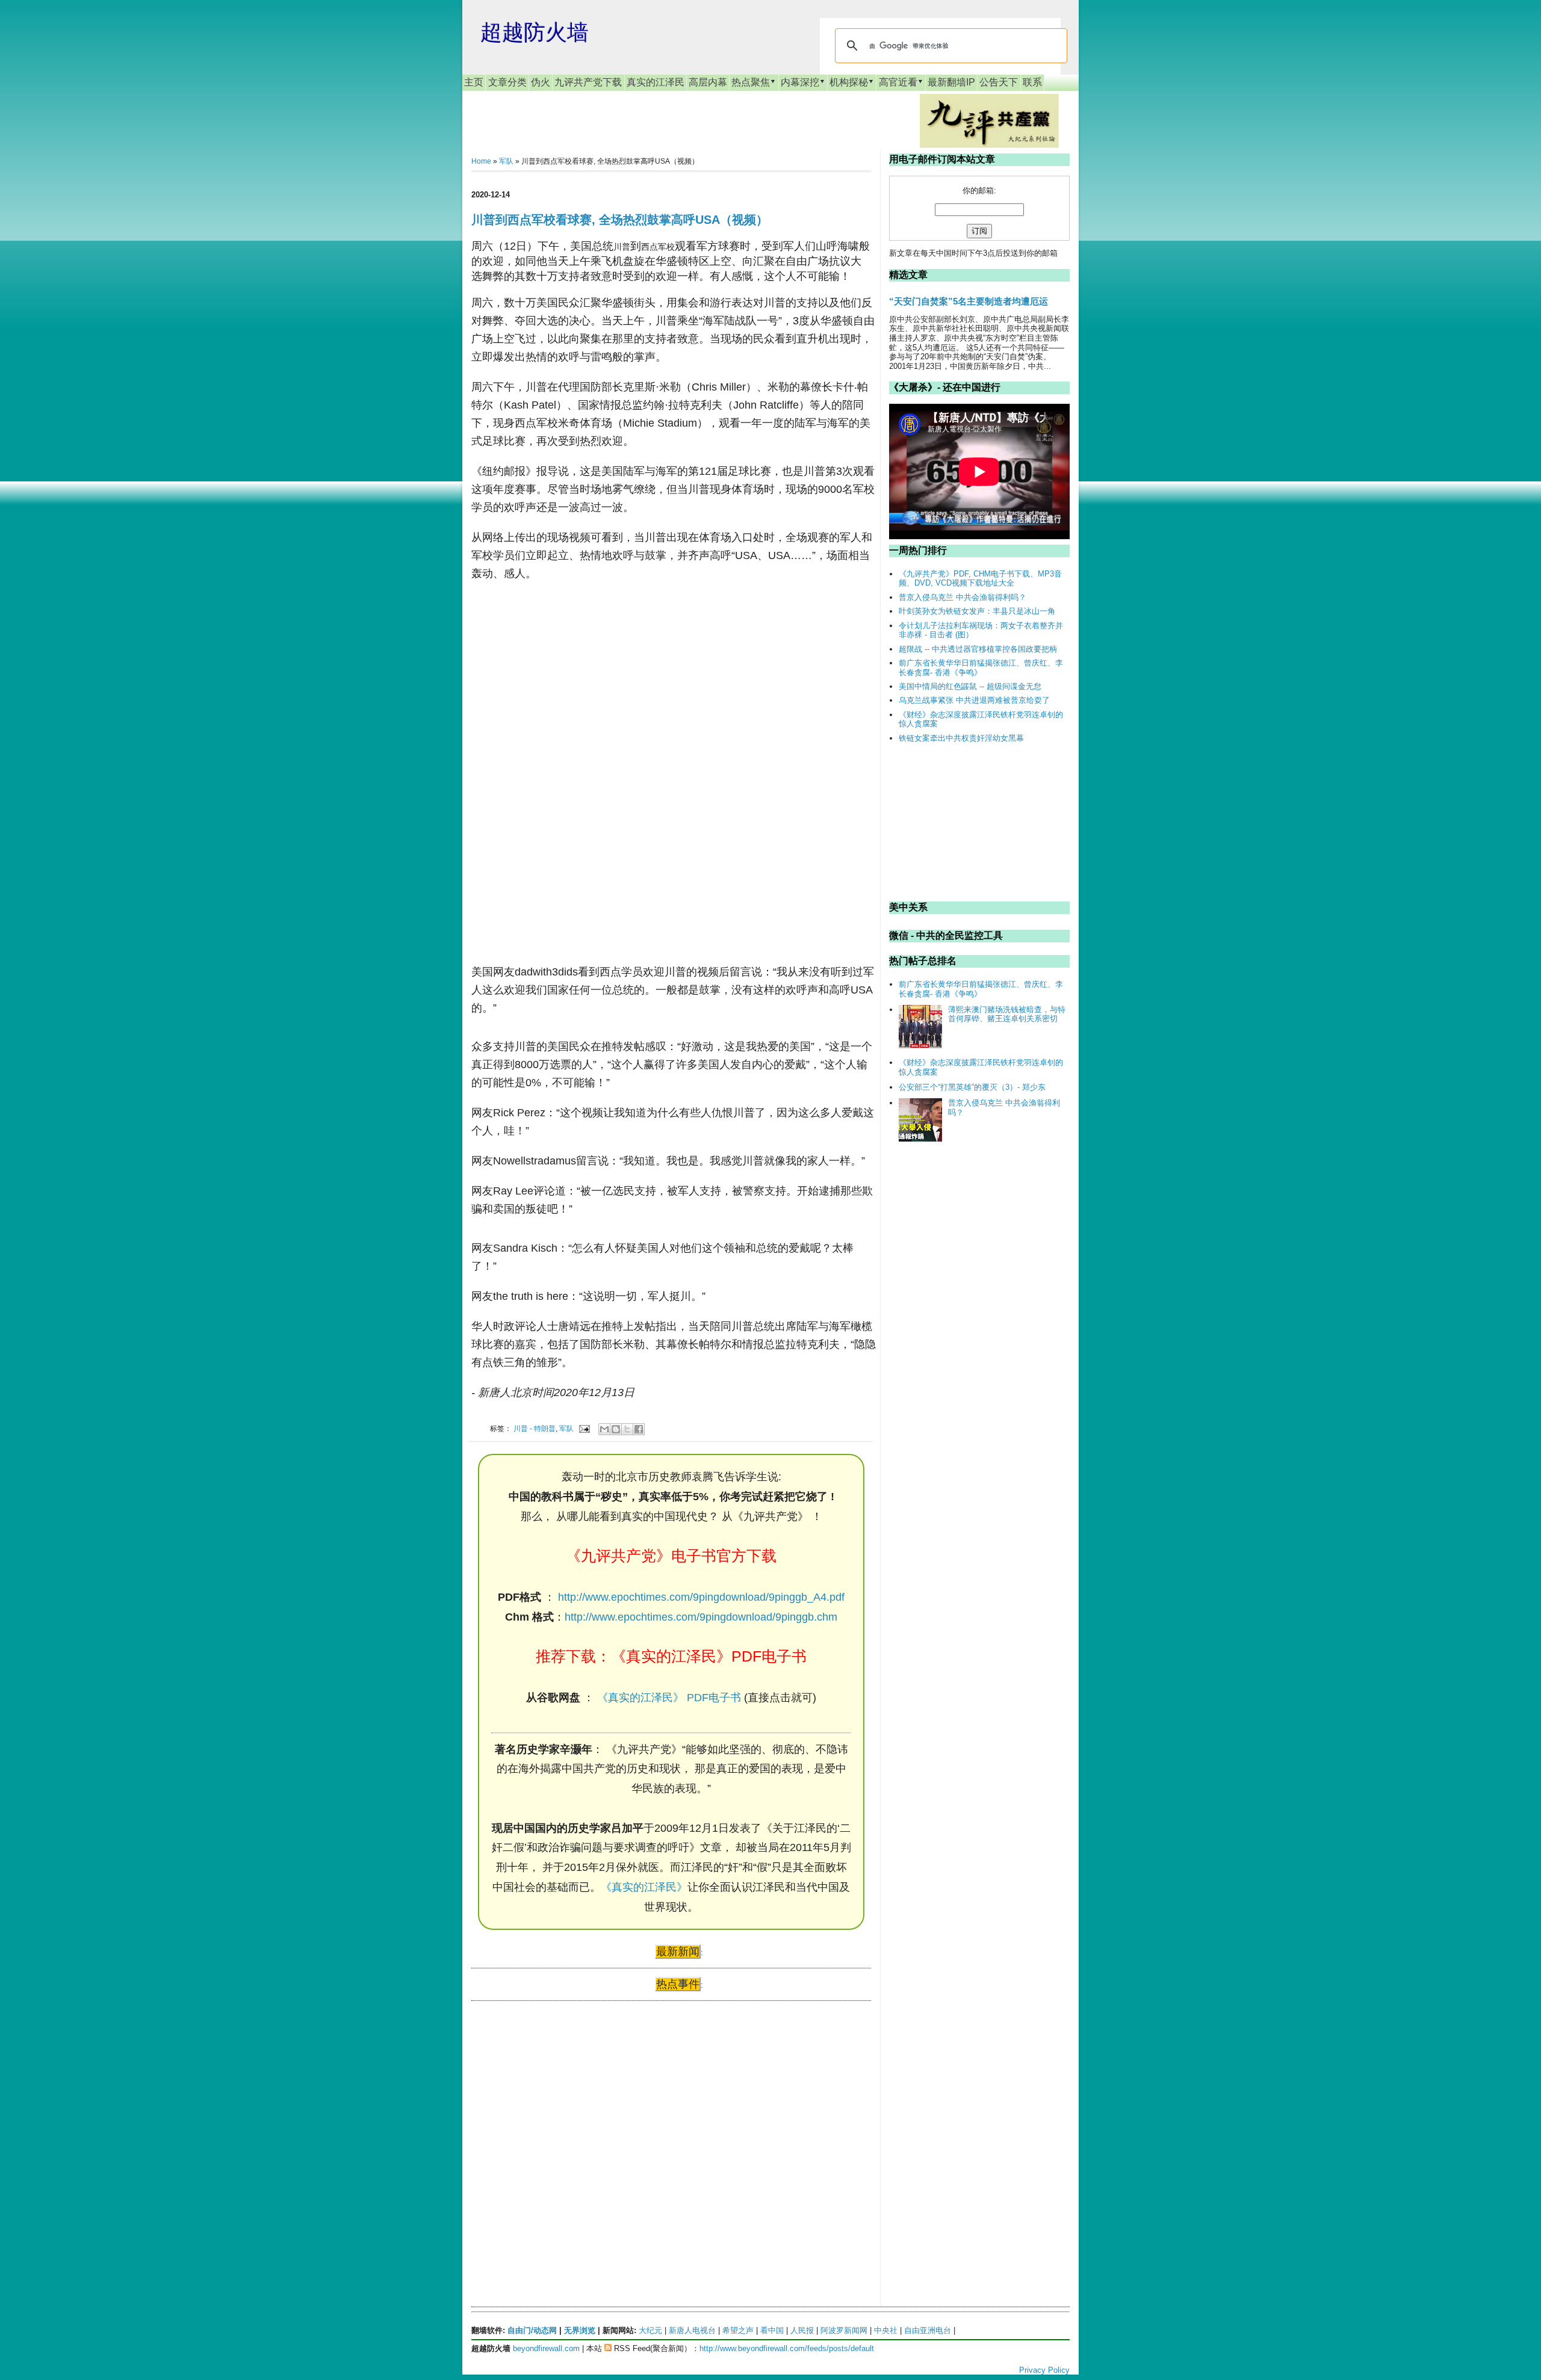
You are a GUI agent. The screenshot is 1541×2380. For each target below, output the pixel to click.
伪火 (541, 82)
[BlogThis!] (616, 1429)
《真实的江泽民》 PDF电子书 (669, 1698)
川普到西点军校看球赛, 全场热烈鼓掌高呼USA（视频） (620, 220)
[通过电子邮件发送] (604, 1429)
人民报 (802, 2330)
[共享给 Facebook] (639, 1429)
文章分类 (507, 82)
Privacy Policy (1044, 2370)
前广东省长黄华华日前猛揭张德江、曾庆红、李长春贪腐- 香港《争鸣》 (981, 668)
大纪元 (650, 2330)
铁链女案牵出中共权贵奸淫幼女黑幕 (961, 738)
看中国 (772, 2330)
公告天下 (999, 82)
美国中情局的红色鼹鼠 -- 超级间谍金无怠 (970, 686)
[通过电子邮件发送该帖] (584, 1428)
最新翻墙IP (951, 82)
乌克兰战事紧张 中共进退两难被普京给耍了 (974, 700)
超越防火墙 (535, 32)
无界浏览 (580, 2330)
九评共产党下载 (588, 82)
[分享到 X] (627, 1429)
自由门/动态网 (532, 2330)
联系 (1032, 82)
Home (481, 161)
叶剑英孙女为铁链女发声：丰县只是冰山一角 (977, 611)
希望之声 (738, 2330)
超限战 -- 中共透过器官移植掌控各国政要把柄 (978, 649)
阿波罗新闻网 (844, 2330)
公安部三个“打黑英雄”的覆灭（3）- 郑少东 (972, 1087)
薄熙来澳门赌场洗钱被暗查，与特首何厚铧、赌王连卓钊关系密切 (1007, 1014)
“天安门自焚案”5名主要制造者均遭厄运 (969, 301)
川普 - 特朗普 (535, 1428)
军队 (506, 161)
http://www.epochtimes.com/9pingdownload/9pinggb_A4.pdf (701, 1597)
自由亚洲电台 (928, 2330)
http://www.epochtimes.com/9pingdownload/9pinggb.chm (701, 1617)
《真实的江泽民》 (644, 1887)
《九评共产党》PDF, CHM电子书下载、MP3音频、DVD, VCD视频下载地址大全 (980, 579)
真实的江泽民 (656, 82)
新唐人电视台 (692, 2330)
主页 (474, 82)
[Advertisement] (562, 2126)
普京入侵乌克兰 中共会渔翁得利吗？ (963, 597)
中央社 (886, 2330)
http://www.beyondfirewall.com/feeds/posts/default (787, 2348)
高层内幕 (708, 82)
